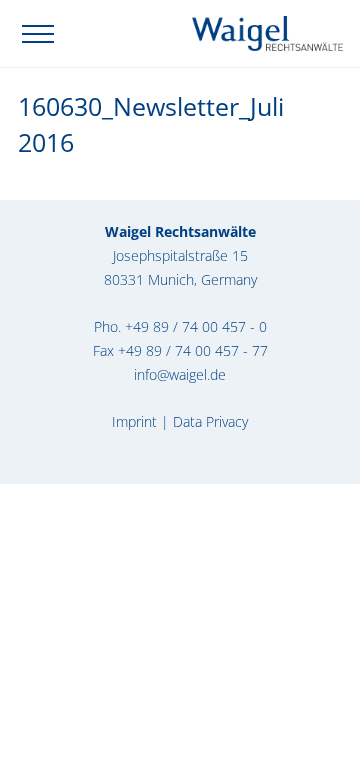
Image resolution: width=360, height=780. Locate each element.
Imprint (134, 421)
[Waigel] (267, 31)
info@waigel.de (180, 374)
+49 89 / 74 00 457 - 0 (196, 326)
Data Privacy (210, 421)
